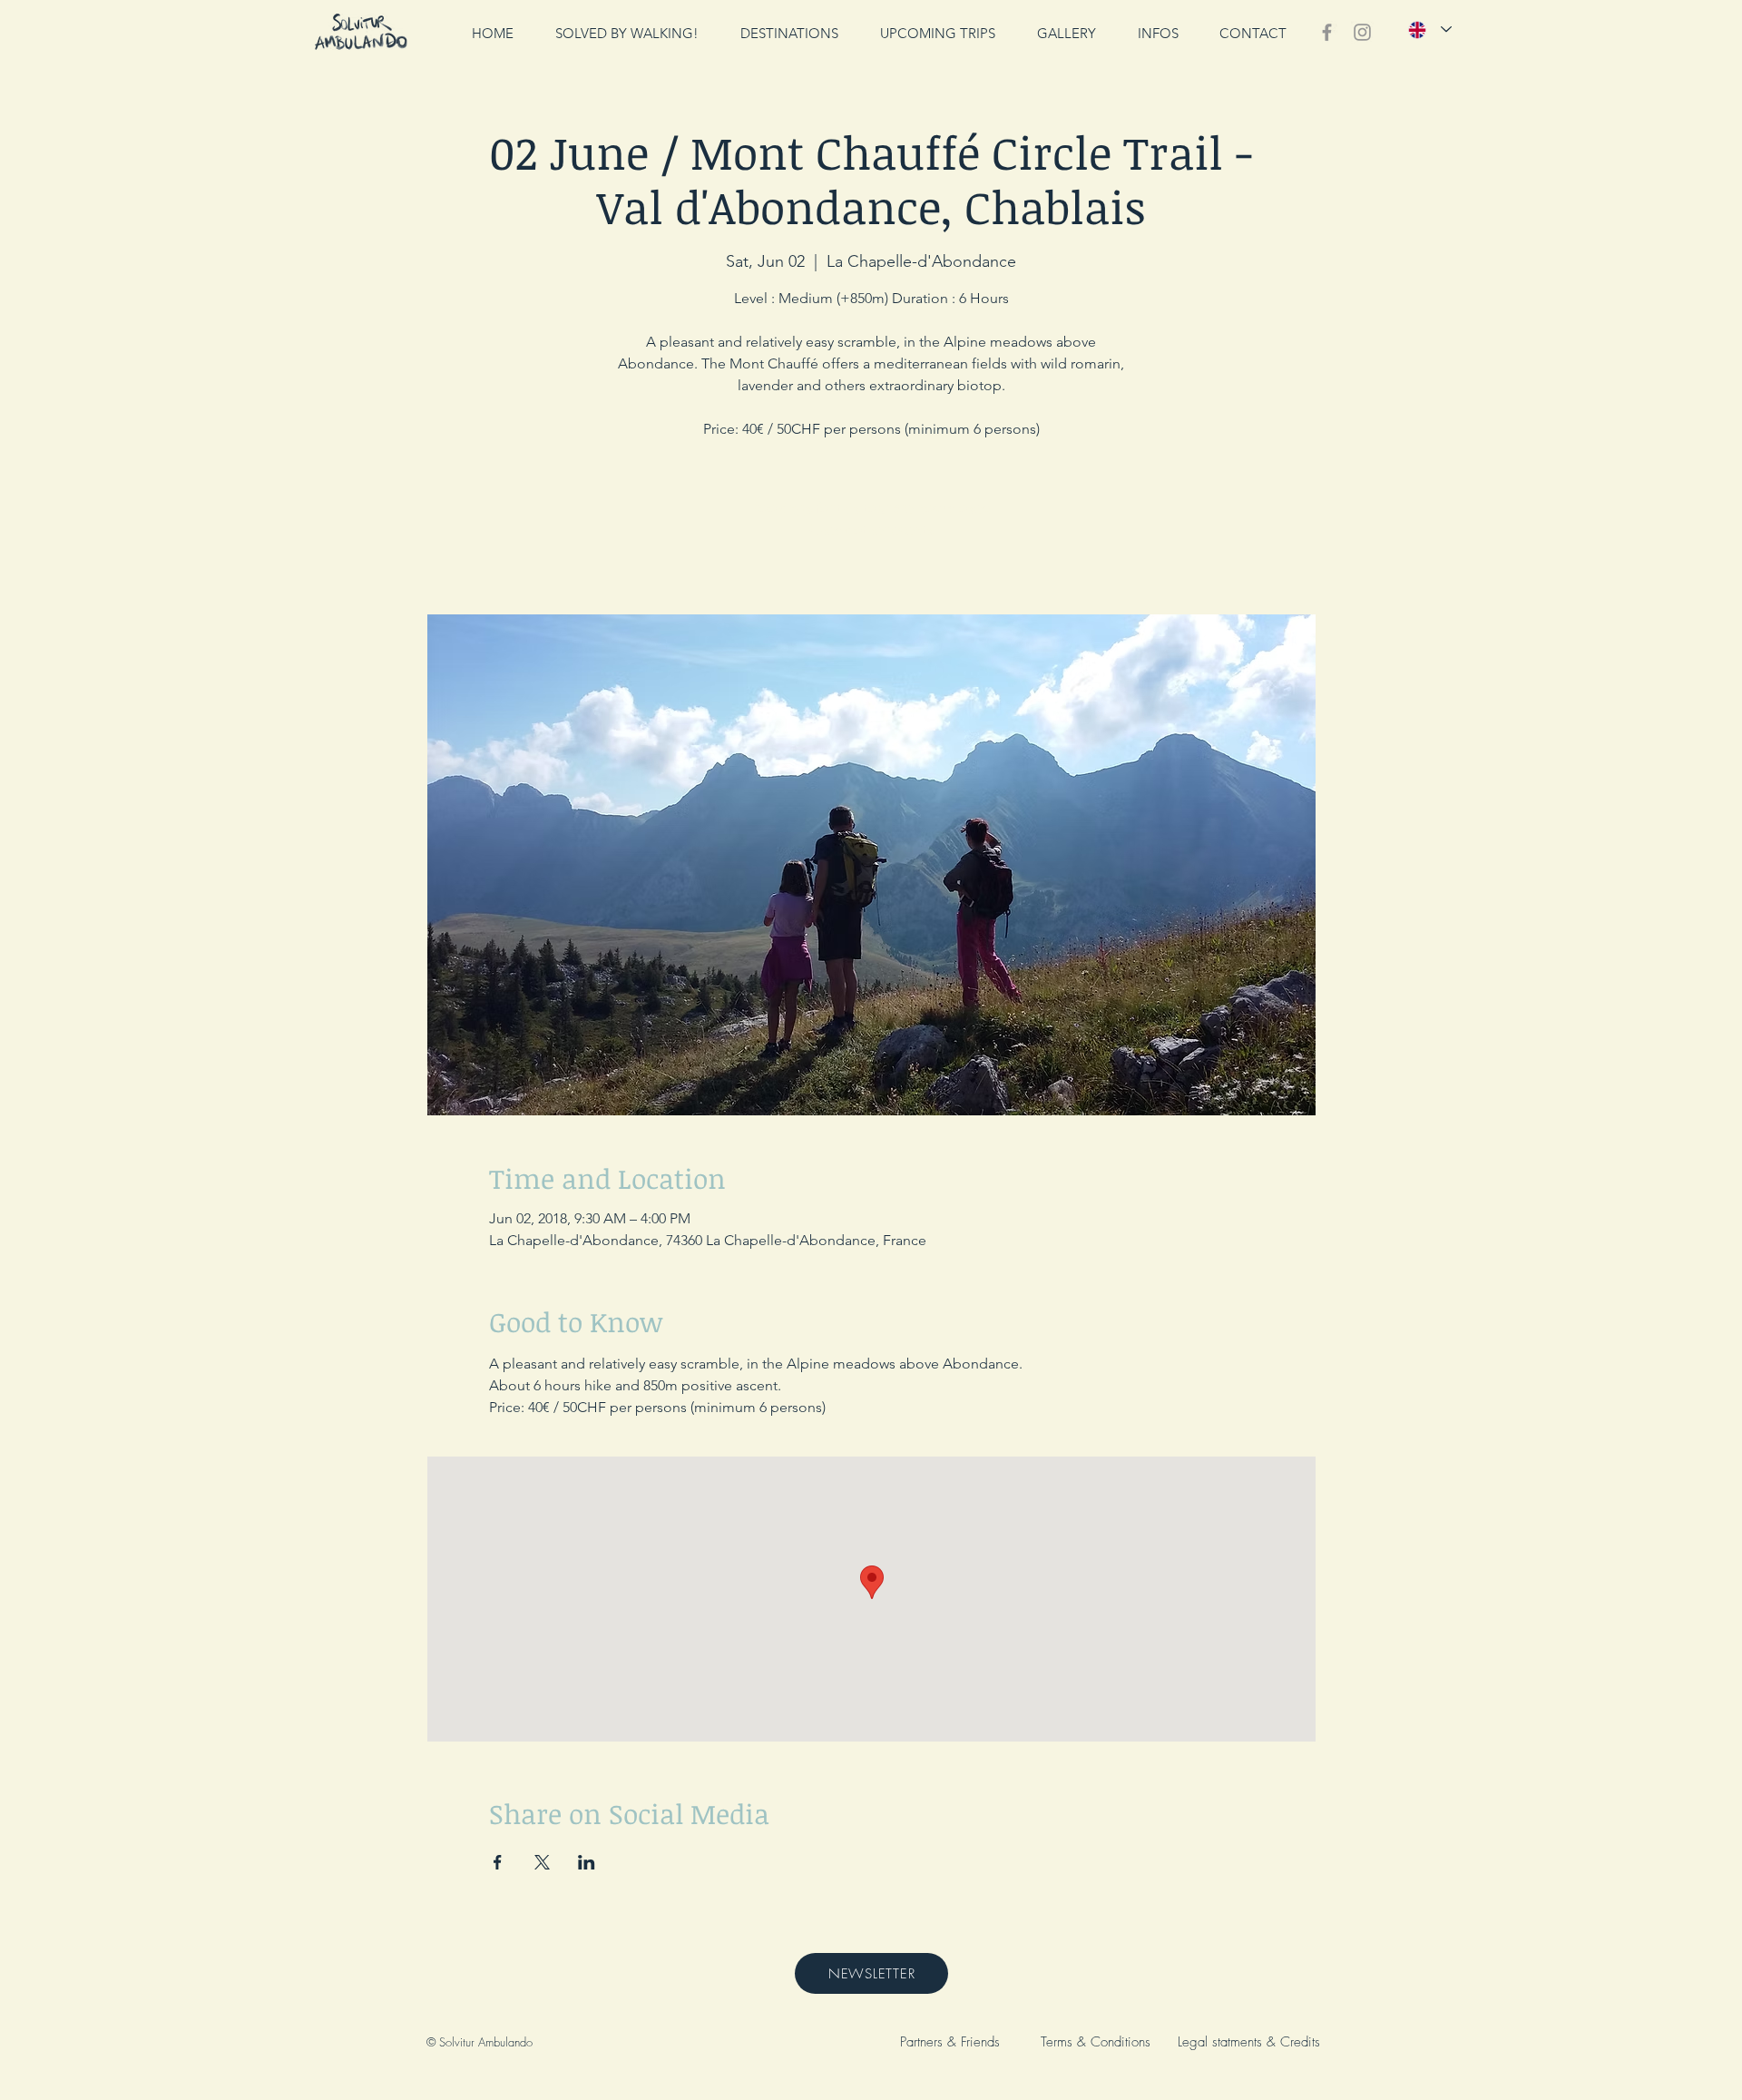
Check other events (871, 530)
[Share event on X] (542, 1862)
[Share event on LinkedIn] (587, 1862)
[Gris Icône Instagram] (1362, 32)
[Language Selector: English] (1430, 29)
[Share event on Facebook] (498, 1862)
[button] (1158, 33)
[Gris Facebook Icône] (1327, 32)
